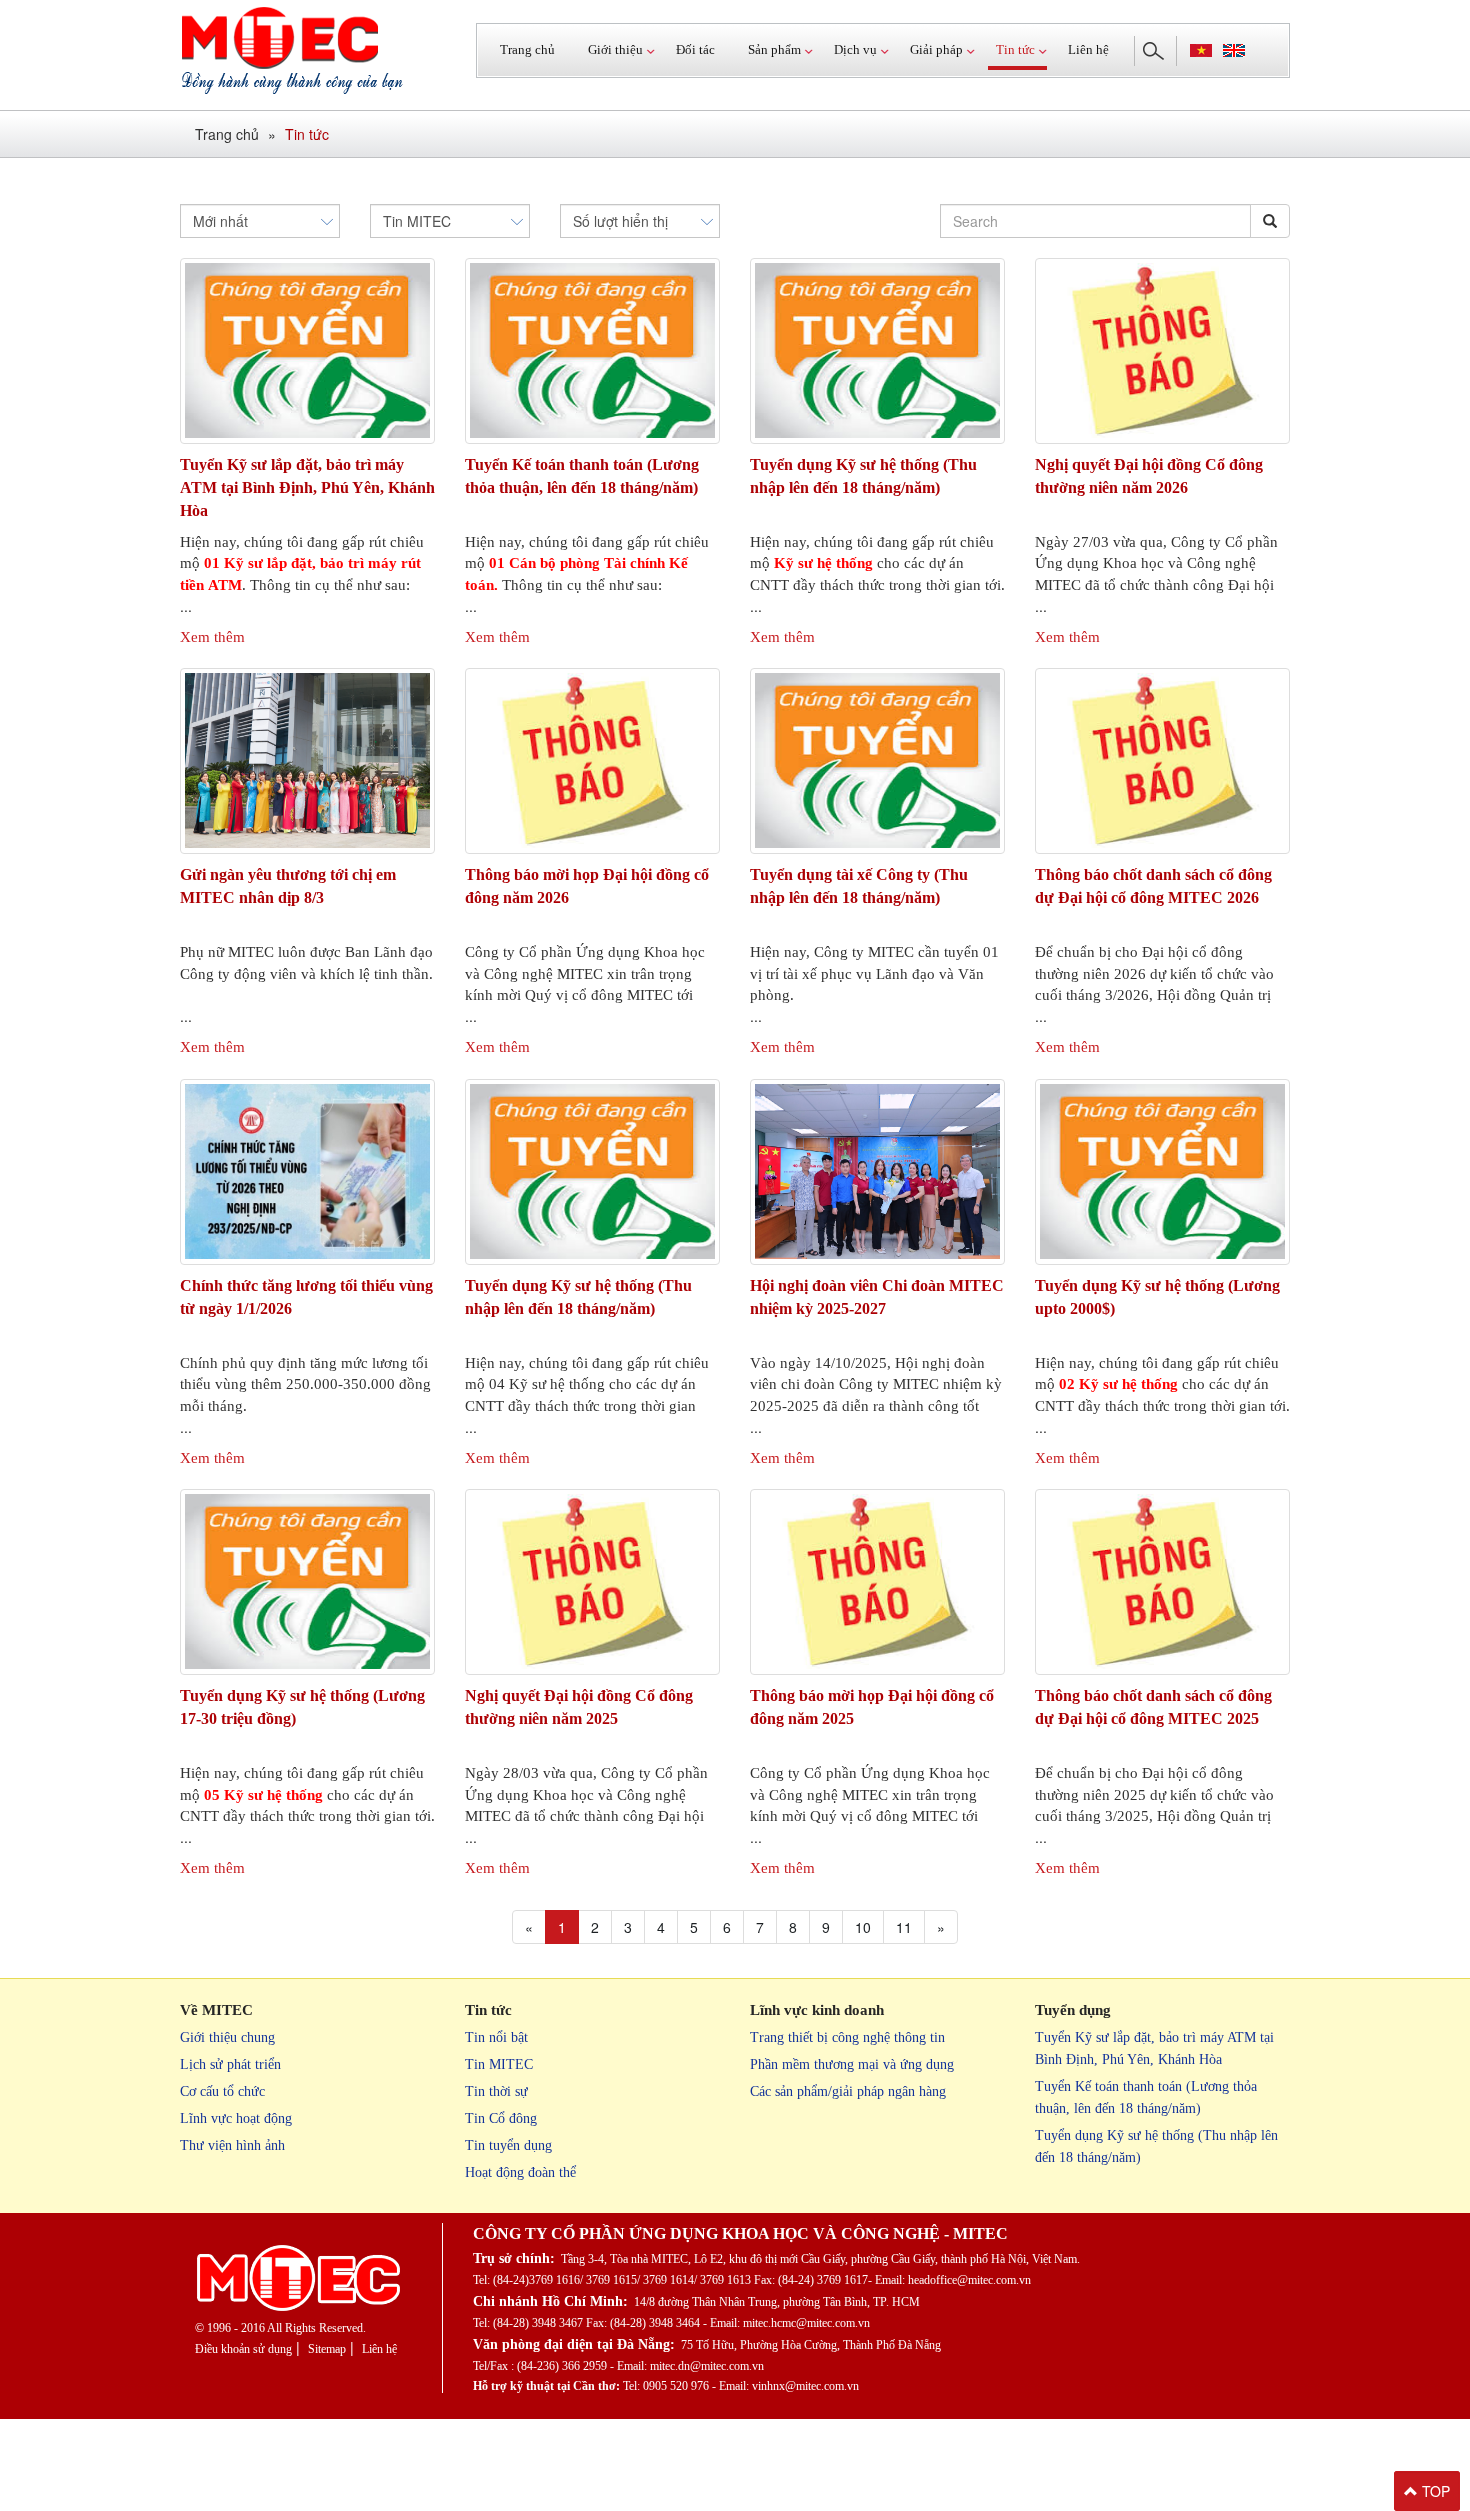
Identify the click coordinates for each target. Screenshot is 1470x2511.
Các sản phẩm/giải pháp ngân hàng (848, 2091)
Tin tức (307, 134)
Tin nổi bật (496, 2037)
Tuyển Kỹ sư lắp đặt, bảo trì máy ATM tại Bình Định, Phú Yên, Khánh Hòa (307, 487)
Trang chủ (527, 49)
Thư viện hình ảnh (232, 2145)
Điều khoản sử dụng (243, 2349)
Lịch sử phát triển (230, 2064)
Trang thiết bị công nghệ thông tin (847, 2037)
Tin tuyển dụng (508, 2145)
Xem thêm (212, 637)
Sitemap (327, 2349)
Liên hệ (1088, 49)
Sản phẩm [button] (774, 49)
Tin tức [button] (1015, 49)
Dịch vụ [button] (855, 49)
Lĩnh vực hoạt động (236, 2118)
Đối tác (695, 49)
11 (904, 1927)
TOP (1434, 2491)
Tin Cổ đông (501, 2118)
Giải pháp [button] (936, 49)
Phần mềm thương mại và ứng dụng (852, 2064)
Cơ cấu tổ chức (222, 2091)
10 (863, 1927)
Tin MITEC (499, 2064)
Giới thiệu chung (227, 2037)
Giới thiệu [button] (615, 49)
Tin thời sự (496, 2091)
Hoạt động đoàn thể (520, 2172)
